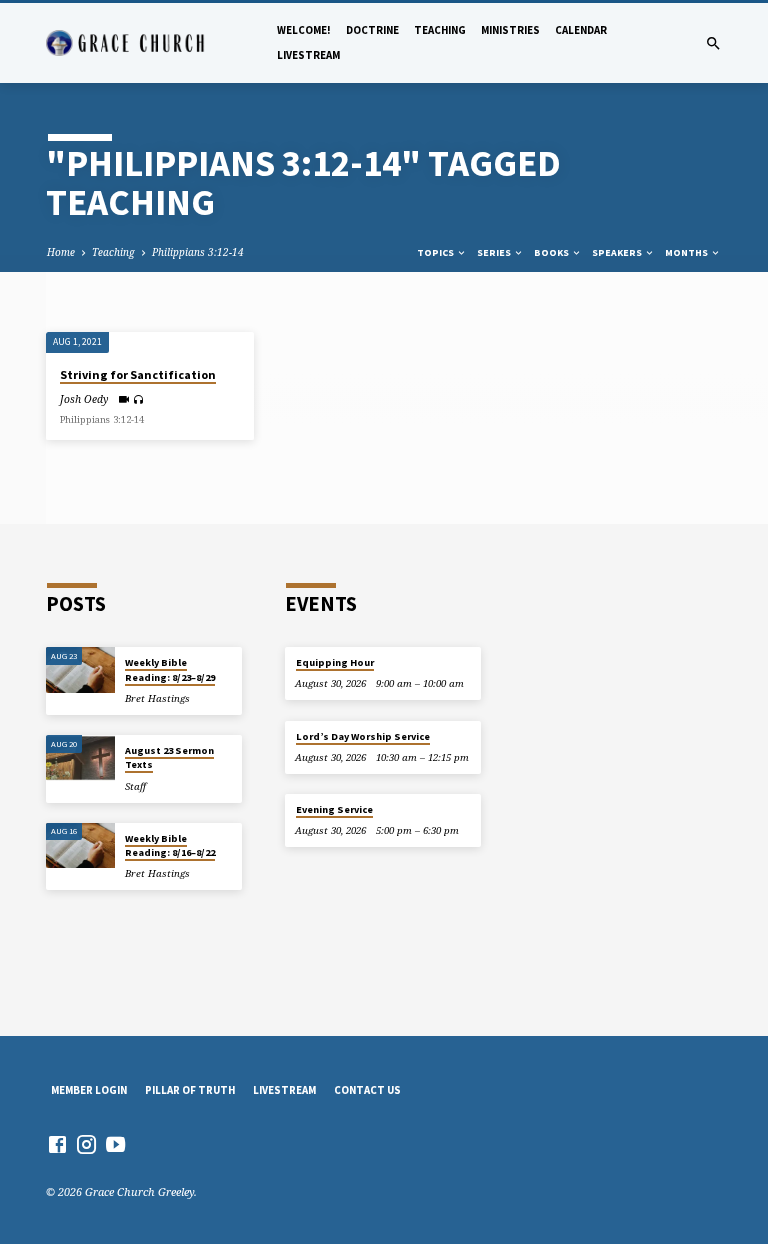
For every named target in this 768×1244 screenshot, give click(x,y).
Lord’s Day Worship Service (363, 736)
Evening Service (334, 809)
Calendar (581, 30)
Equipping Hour (335, 662)
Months (687, 252)
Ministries (510, 30)
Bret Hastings (157, 698)
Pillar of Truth (190, 1090)
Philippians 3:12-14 (198, 252)
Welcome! (304, 30)
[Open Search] (713, 43)
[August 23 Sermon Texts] (80, 758)
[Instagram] (86, 1144)
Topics (436, 252)
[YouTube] (115, 1144)
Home (61, 252)
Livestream (308, 55)
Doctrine (372, 30)
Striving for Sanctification (138, 374)
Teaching (440, 30)
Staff (135, 786)
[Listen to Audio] (138, 399)
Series (495, 252)
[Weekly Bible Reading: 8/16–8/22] (80, 846)
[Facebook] (57, 1144)
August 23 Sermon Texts (169, 757)
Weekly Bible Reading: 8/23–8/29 (170, 669)
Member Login (89, 1090)
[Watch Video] (123, 399)
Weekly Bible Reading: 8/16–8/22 (170, 845)
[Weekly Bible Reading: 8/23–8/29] (80, 670)
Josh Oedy (84, 399)
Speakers (618, 252)
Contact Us (367, 1090)
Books (552, 252)
